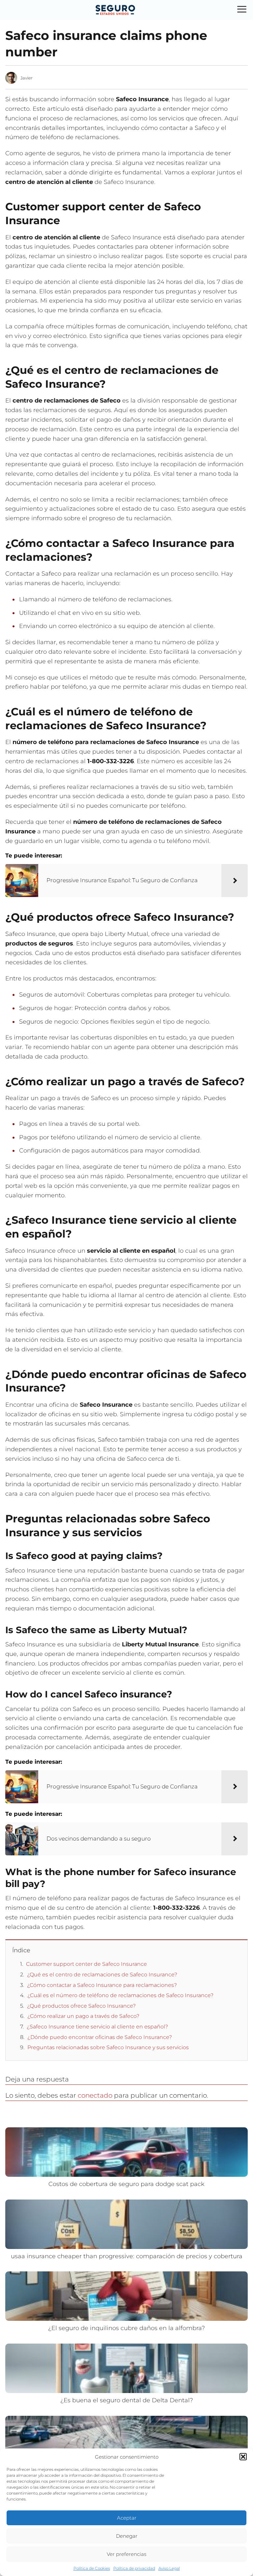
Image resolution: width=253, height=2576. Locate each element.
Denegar (127, 2536)
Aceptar (127, 2518)
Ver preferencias (126, 2554)
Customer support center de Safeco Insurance (86, 1964)
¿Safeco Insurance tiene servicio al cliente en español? (97, 2027)
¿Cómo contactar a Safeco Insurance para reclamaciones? (102, 1985)
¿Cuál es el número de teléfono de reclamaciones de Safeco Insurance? (120, 1995)
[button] (243, 2457)
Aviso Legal (169, 2568)
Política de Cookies (92, 2568)
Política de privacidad (134, 2568)
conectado (95, 2095)
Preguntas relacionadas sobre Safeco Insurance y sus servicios (108, 2047)
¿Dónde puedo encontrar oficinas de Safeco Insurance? (100, 2037)
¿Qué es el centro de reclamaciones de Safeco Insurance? (102, 1975)
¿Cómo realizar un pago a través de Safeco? (83, 2016)
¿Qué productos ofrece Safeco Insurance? (81, 2006)
